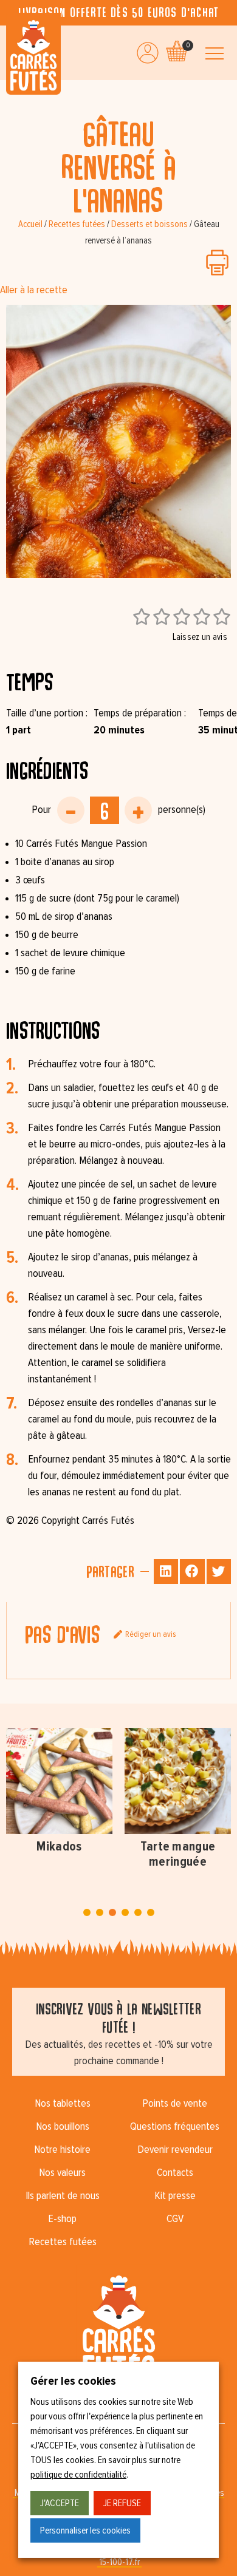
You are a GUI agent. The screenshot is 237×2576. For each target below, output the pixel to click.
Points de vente (175, 2104)
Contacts (175, 2173)
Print (217, 263)
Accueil (30, 224)
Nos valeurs (62, 2173)
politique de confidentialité (78, 2475)
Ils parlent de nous (63, 2196)
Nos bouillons (63, 2127)
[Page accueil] (33, 54)
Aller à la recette (34, 290)
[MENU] (215, 54)
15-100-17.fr (119, 2562)
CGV (175, 2219)
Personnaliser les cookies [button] (85, 2530)
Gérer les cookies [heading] (73, 2381)
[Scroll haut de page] (12, 92)
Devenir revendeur (175, 2150)
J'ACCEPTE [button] (60, 2503)
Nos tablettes (63, 2104)
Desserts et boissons (149, 224)
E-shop (62, 2219)
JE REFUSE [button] (122, 2503)
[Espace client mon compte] (148, 53)
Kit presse (175, 2196)
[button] (166, 1572)
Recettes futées (77, 224)
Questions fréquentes (175, 2127)
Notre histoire (62, 2150)
